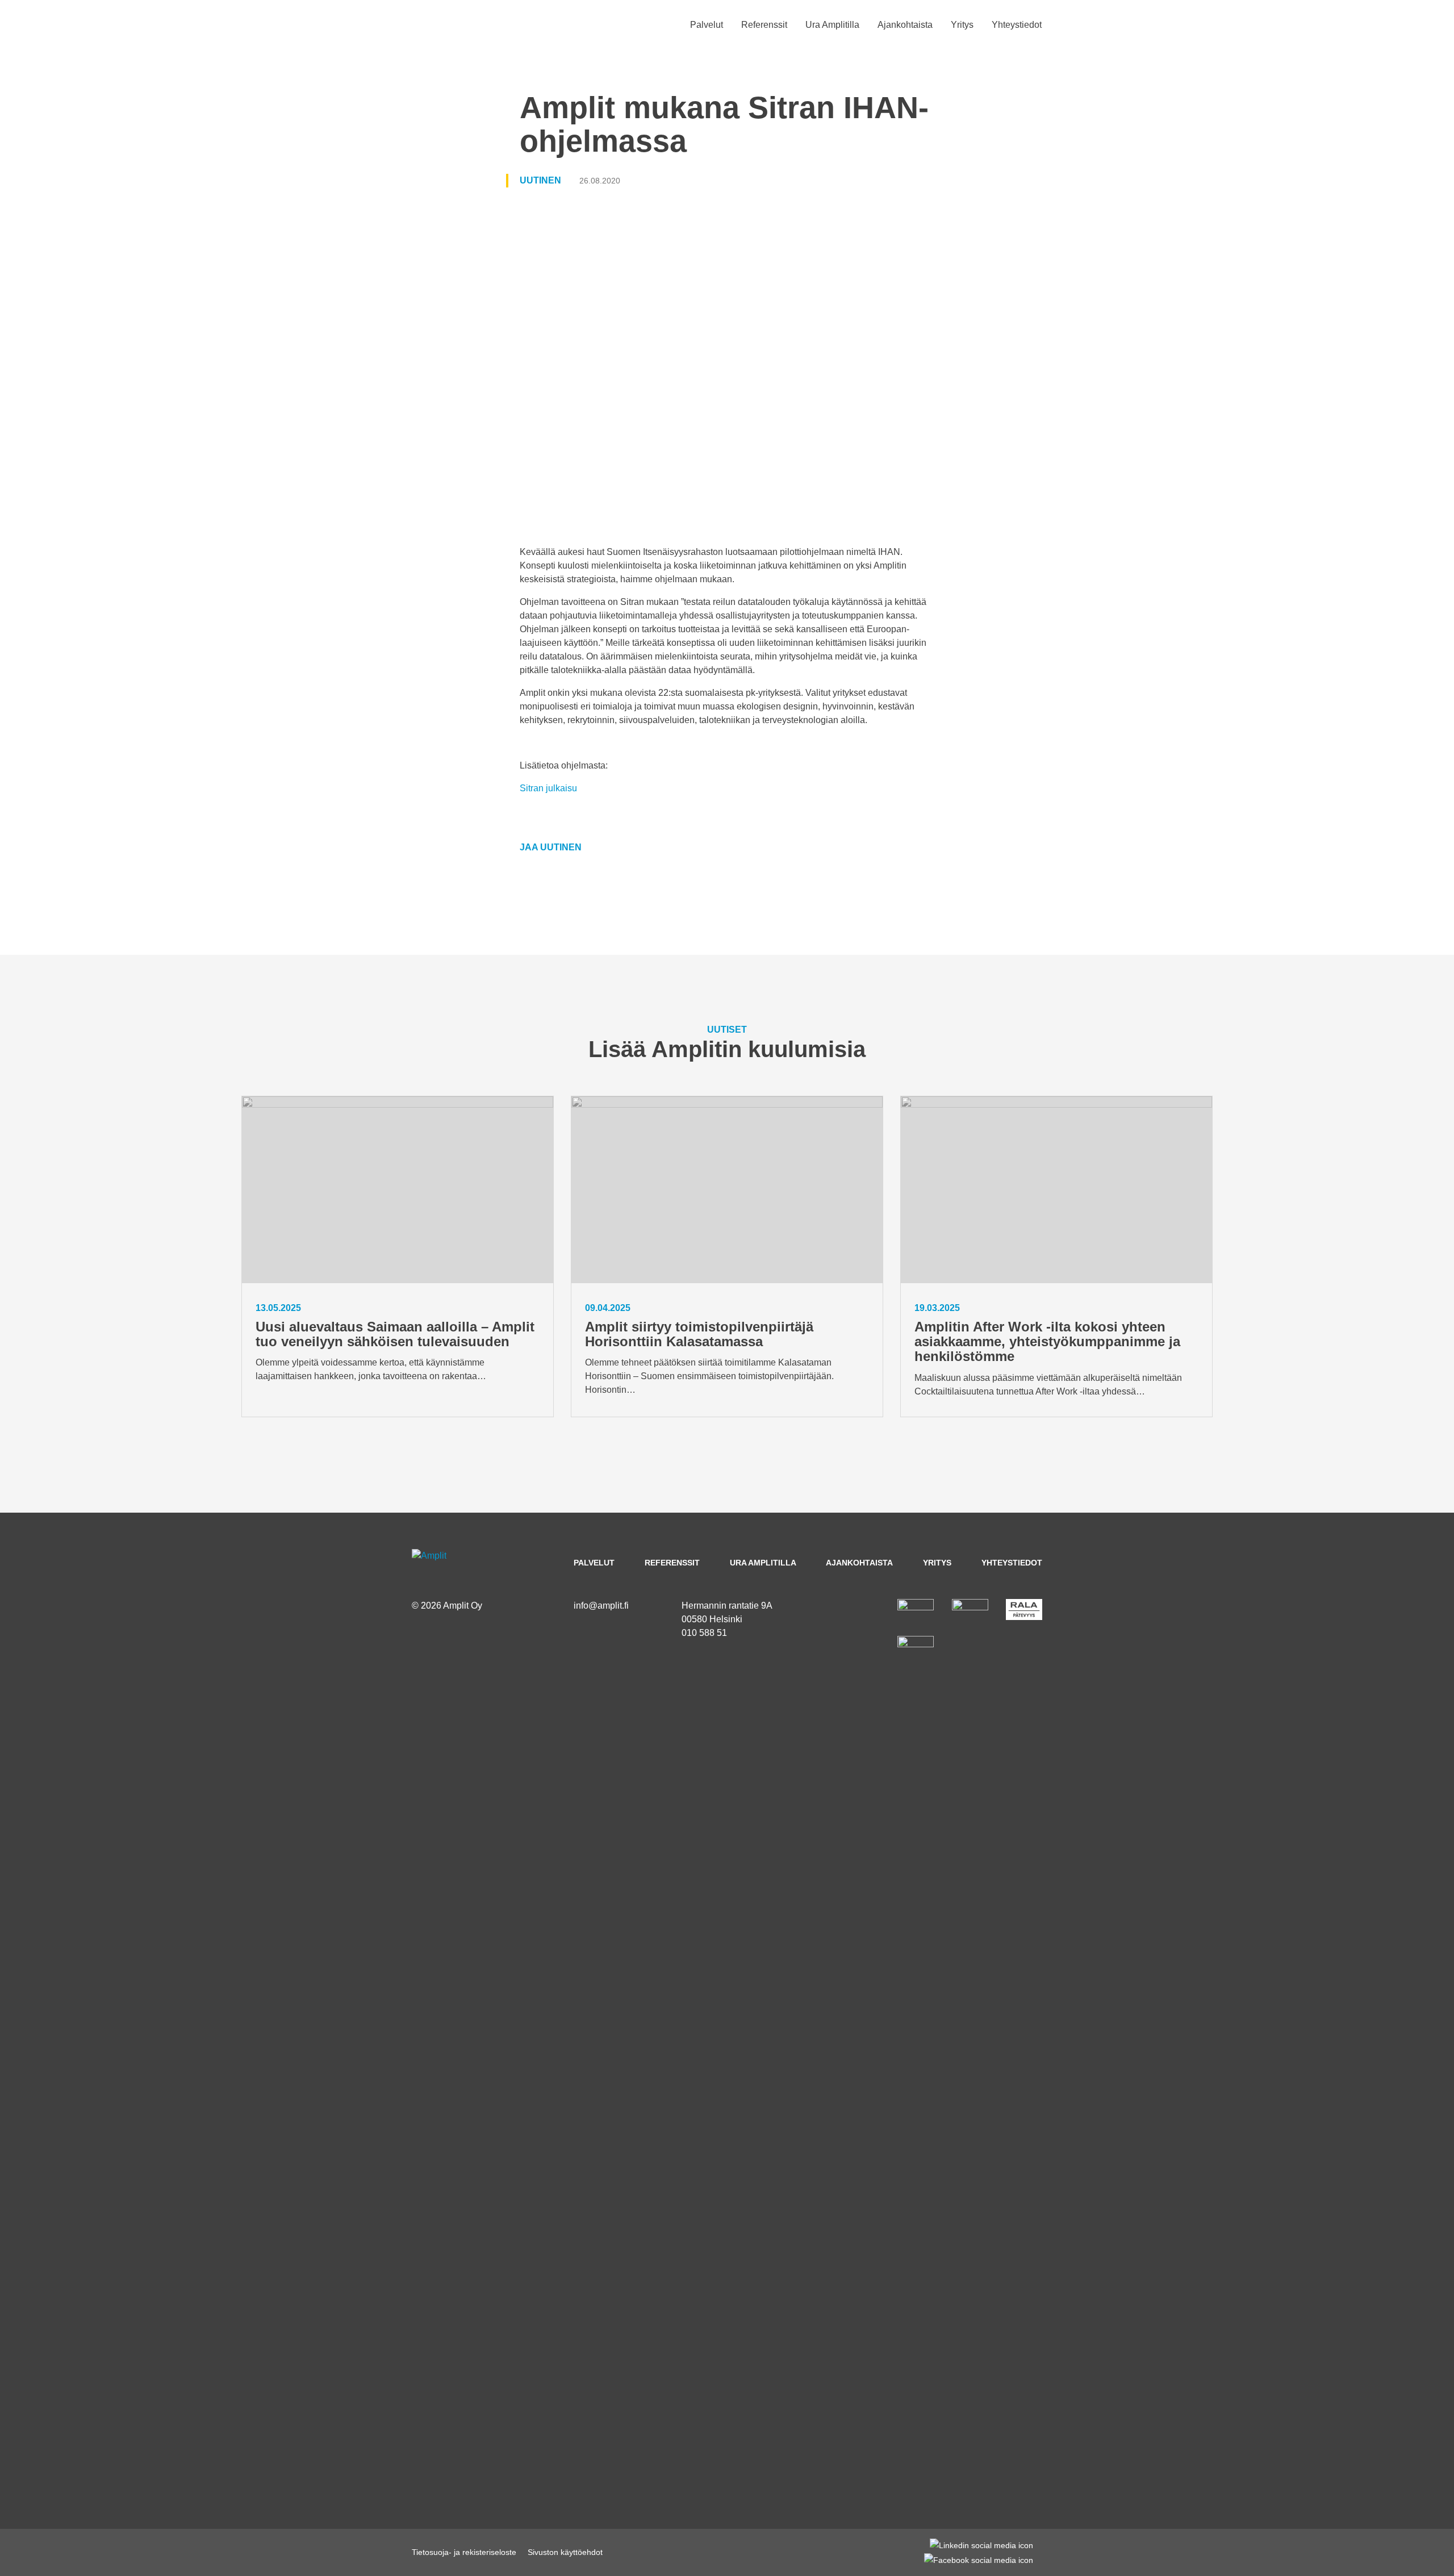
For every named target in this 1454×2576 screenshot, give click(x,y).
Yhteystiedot (1017, 25)
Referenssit (764, 25)
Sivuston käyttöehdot (565, 2552)
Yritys (962, 25)
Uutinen (540, 180)
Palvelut (707, 25)
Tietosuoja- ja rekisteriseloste (464, 2552)
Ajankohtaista (905, 25)
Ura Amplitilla (832, 25)
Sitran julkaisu (548, 788)
